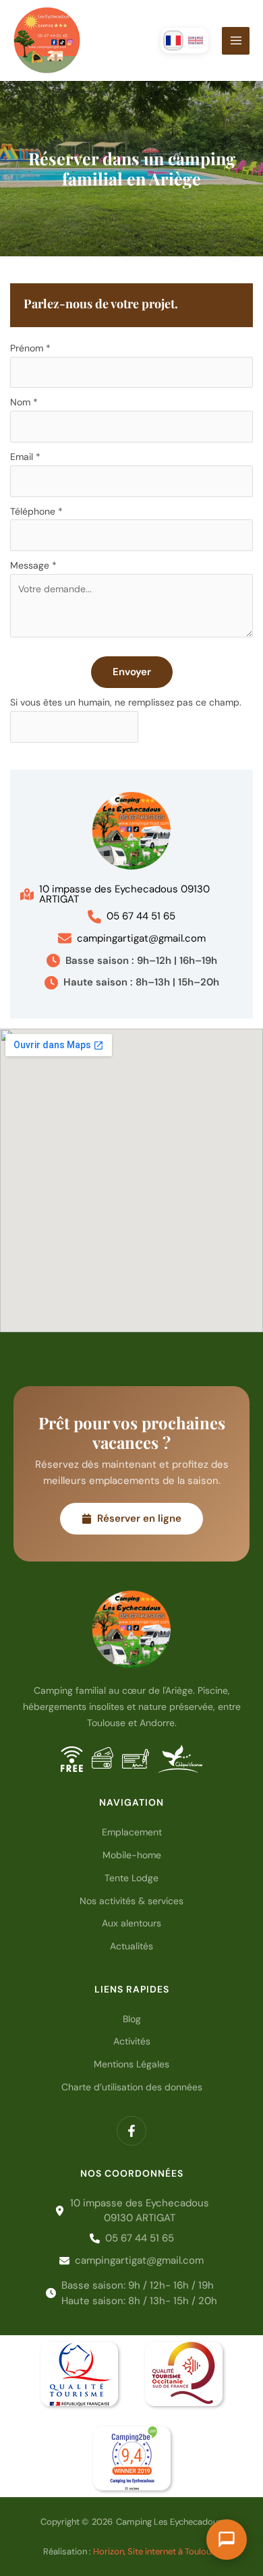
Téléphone (36, 511)
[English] (196, 40)
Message (33, 565)
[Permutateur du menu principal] (236, 41)
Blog (132, 2019)
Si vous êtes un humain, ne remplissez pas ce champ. (126, 702)
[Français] (173, 40)
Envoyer (132, 672)
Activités (132, 2041)
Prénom (30, 348)
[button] (131, 894)
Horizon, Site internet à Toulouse (157, 2551)
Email (25, 457)
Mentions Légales (131, 2064)
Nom (24, 402)
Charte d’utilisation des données (132, 2087)
